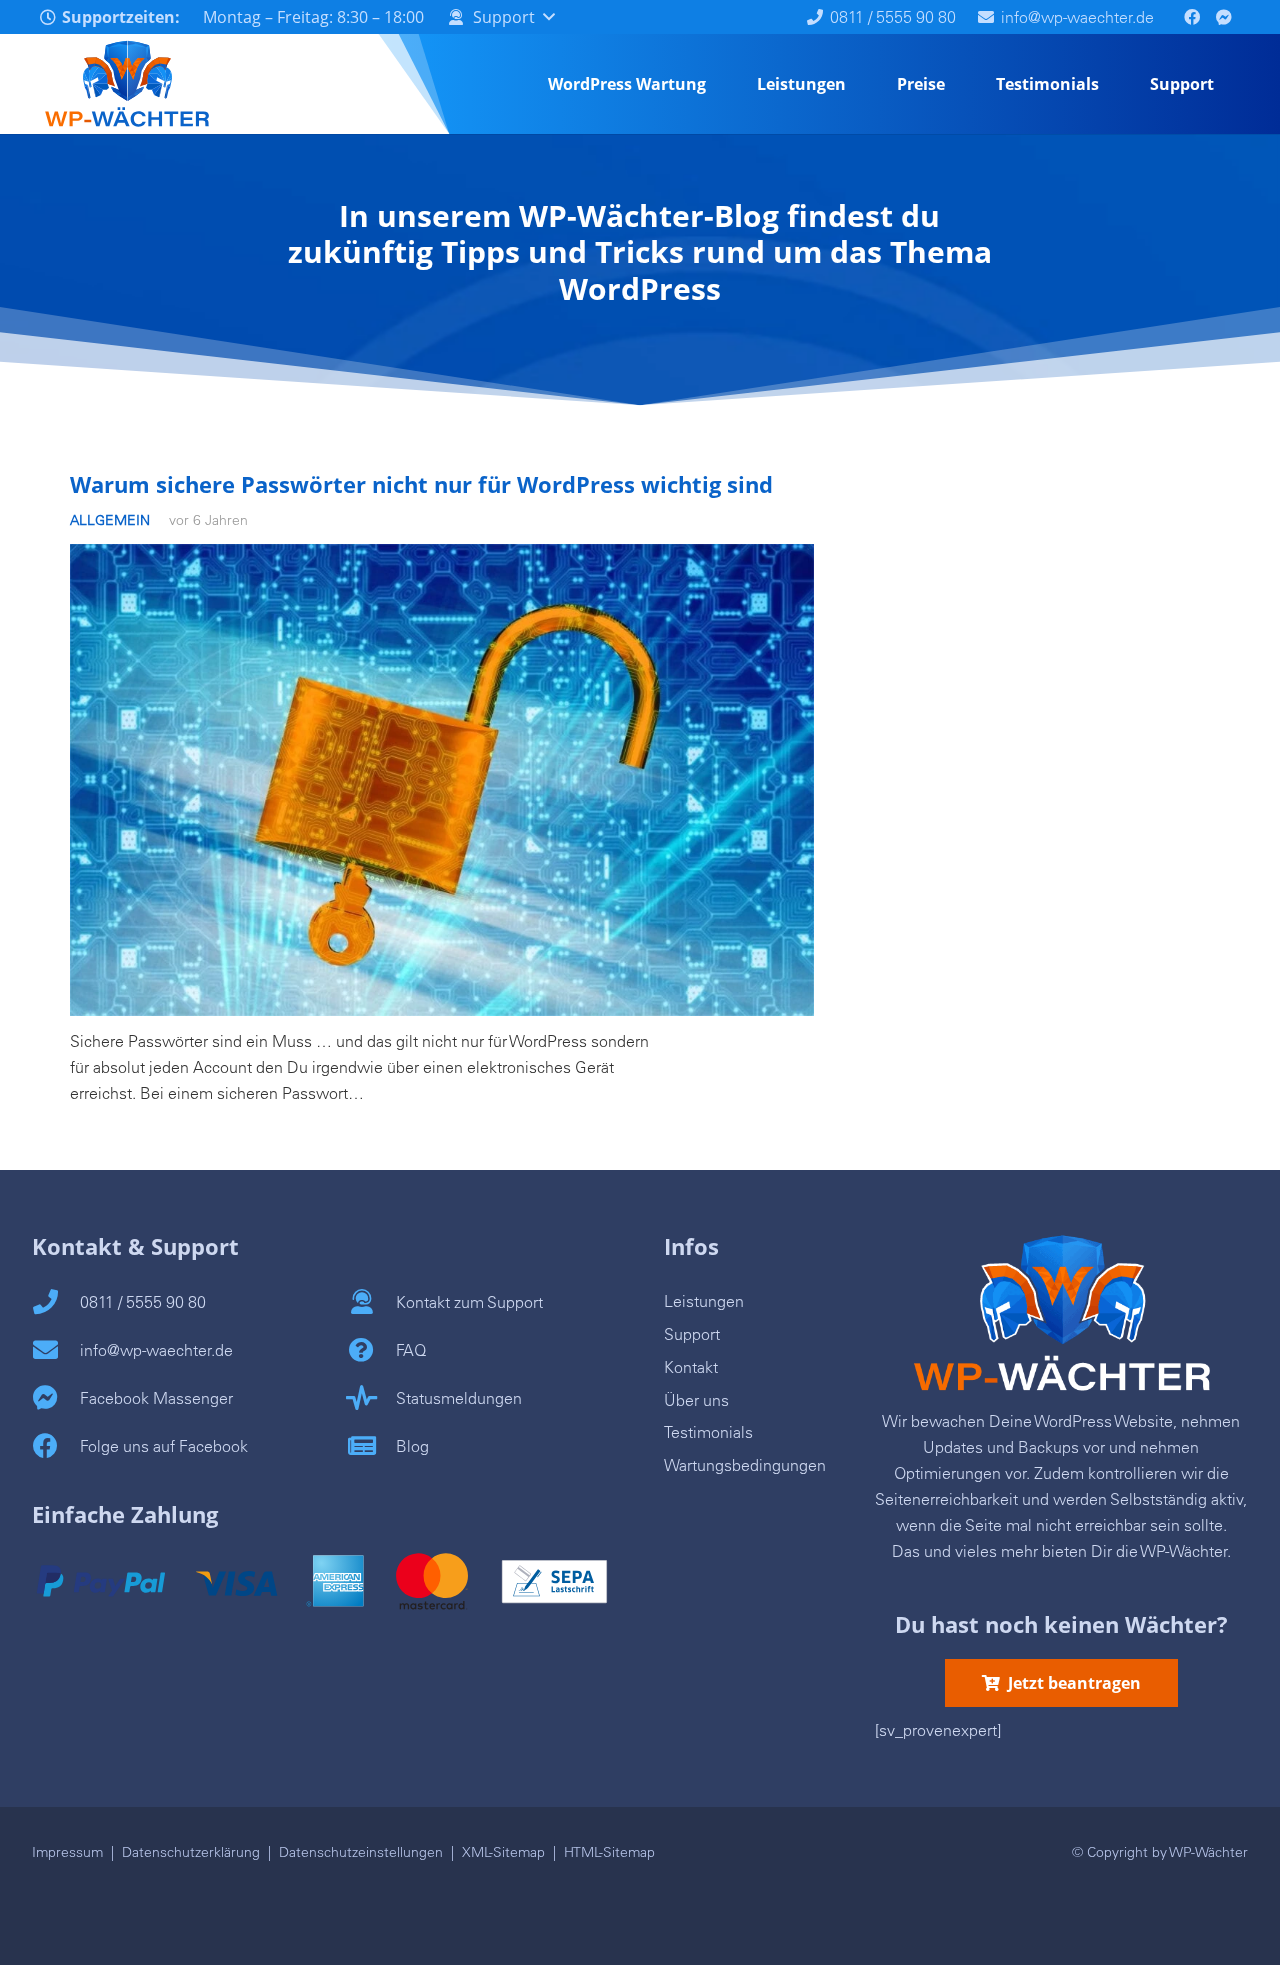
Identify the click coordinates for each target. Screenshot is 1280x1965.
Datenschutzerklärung (191, 1852)
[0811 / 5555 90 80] (56, 1298)
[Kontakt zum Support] (372, 1298)
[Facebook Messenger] (1224, 17)
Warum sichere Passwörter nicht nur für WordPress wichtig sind (421, 484)
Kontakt (691, 1367)
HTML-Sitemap (609, 1852)
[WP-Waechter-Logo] (127, 84)
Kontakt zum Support (469, 1302)
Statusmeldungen (459, 1398)
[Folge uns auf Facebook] (56, 1442)
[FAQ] (372, 1346)
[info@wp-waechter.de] (56, 1346)
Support (692, 1334)
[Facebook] (1192, 17)
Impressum (67, 1852)
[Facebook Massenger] (56, 1394)
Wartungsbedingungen (745, 1465)
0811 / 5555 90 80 (143, 1302)
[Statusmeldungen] (372, 1394)
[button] (500, 17)
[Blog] (372, 1442)
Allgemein (110, 520)
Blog (412, 1446)
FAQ (411, 1350)
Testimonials (708, 1432)
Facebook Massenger (156, 1398)
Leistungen (704, 1301)
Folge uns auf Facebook (164, 1446)
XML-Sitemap (503, 1852)
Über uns (696, 1400)
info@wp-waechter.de (156, 1350)
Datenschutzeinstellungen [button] (361, 1852)
